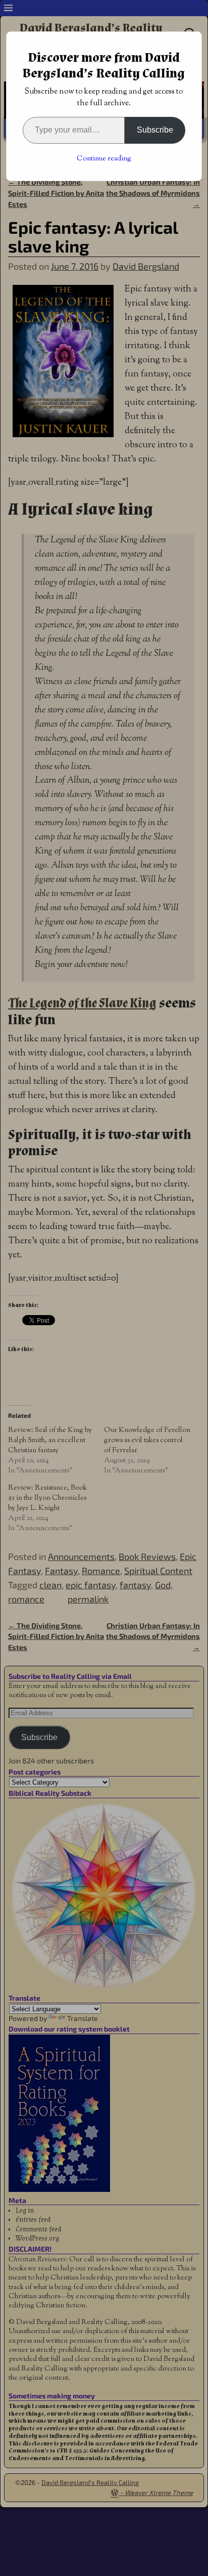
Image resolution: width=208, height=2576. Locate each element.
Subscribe (155, 130)
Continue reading (104, 159)
